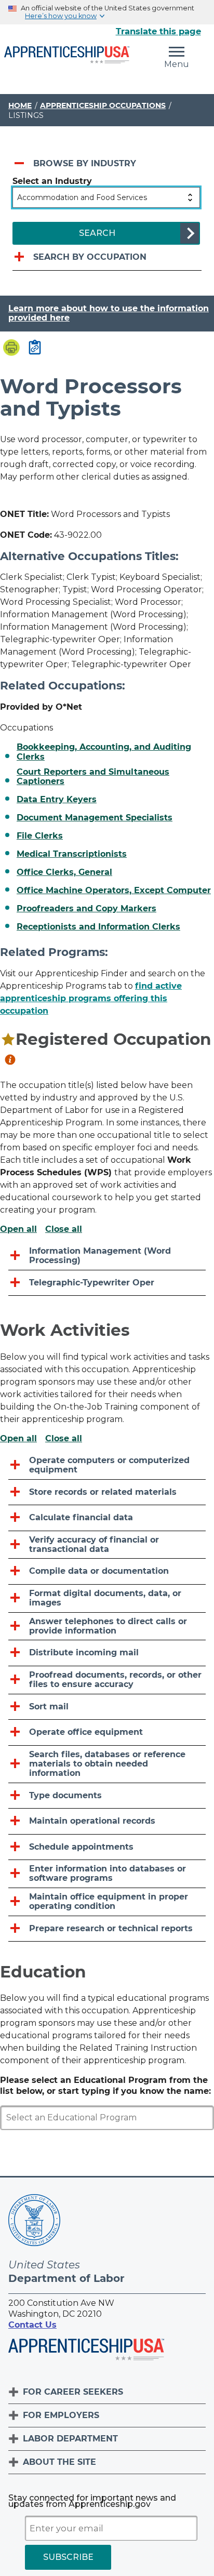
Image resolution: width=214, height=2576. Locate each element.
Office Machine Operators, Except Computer (114, 891)
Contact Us (32, 2325)
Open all (18, 1229)
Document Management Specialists (95, 818)
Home (20, 105)
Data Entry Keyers (57, 800)
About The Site (59, 2462)
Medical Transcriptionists (72, 854)
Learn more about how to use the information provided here (109, 313)
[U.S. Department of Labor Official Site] (34, 2222)
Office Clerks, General (64, 872)
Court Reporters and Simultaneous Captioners (93, 777)
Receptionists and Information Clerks (98, 927)
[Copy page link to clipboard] (35, 348)
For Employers (61, 2415)
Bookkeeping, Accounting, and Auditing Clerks (104, 752)
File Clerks (40, 836)
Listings (26, 115)
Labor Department (70, 2439)
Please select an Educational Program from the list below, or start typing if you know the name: (105, 2086)
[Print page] (11, 349)
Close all (64, 1229)
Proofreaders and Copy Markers (86, 909)
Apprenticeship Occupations (103, 105)
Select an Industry (52, 181)
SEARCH (97, 233)
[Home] (67, 56)
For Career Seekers (73, 2392)
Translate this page (158, 31)
